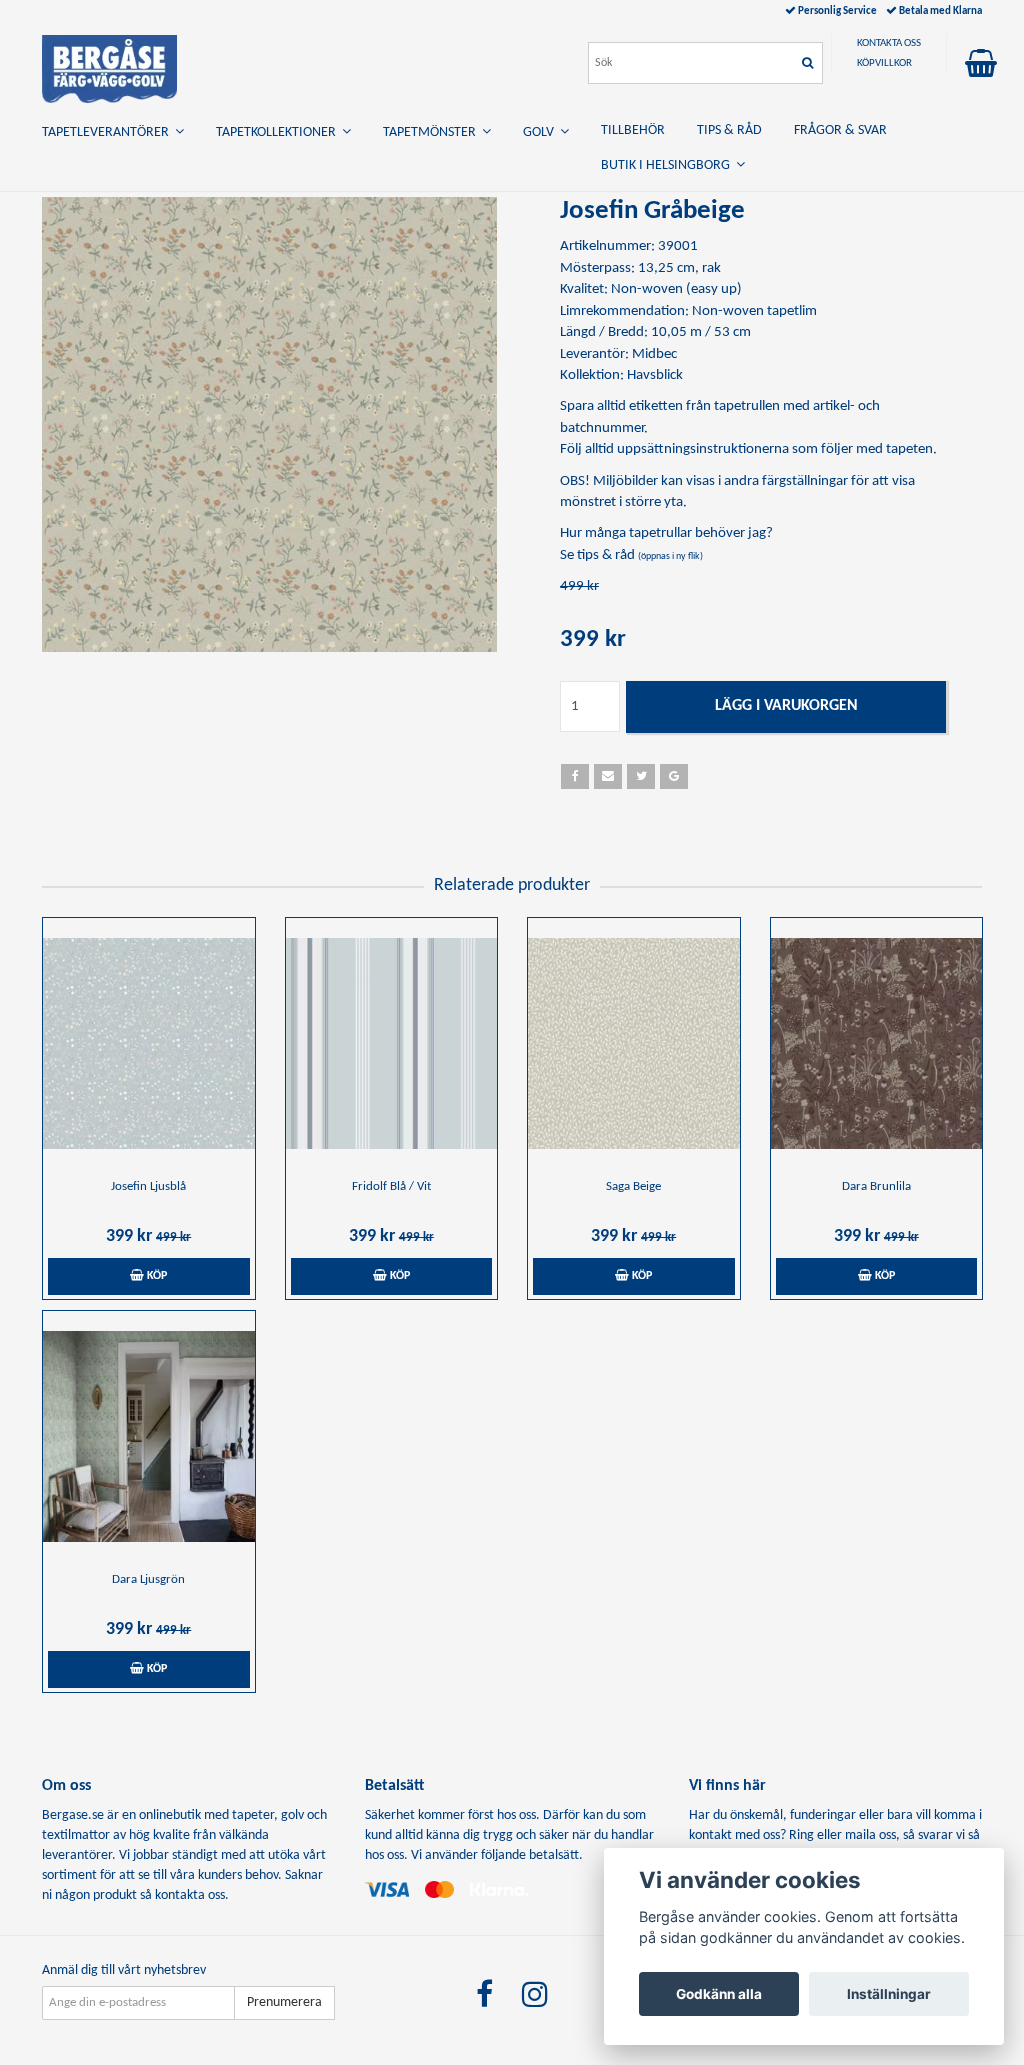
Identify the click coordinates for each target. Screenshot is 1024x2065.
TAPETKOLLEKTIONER (279, 132)
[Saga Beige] (634, 1043)
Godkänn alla (719, 1994)
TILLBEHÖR (633, 130)
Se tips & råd (631, 555)
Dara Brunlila (876, 1186)
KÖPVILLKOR (884, 63)
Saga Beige (633, 1186)
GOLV (541, 132)
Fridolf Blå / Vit (391, 1186)
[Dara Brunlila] (877, 1043)
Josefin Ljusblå (148, 1186)
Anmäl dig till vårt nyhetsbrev (124, 1970)
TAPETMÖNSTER (432, 132)
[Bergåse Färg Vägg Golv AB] (109, 65)
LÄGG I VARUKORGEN (786, 706)
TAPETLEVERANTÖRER (108, 132)
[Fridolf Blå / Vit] (392, 1043)
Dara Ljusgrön (148, 1579)
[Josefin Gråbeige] (269, 424)
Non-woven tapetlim (754, 311)
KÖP (155, 1276)
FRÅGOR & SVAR (840, 130)
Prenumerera (284, 2002)
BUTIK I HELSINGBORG (668, 165)
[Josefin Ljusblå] (149, 1043)
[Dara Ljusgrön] (149, 1436)
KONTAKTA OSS (889, 43)
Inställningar (889, 1994)
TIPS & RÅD (729, 130)
